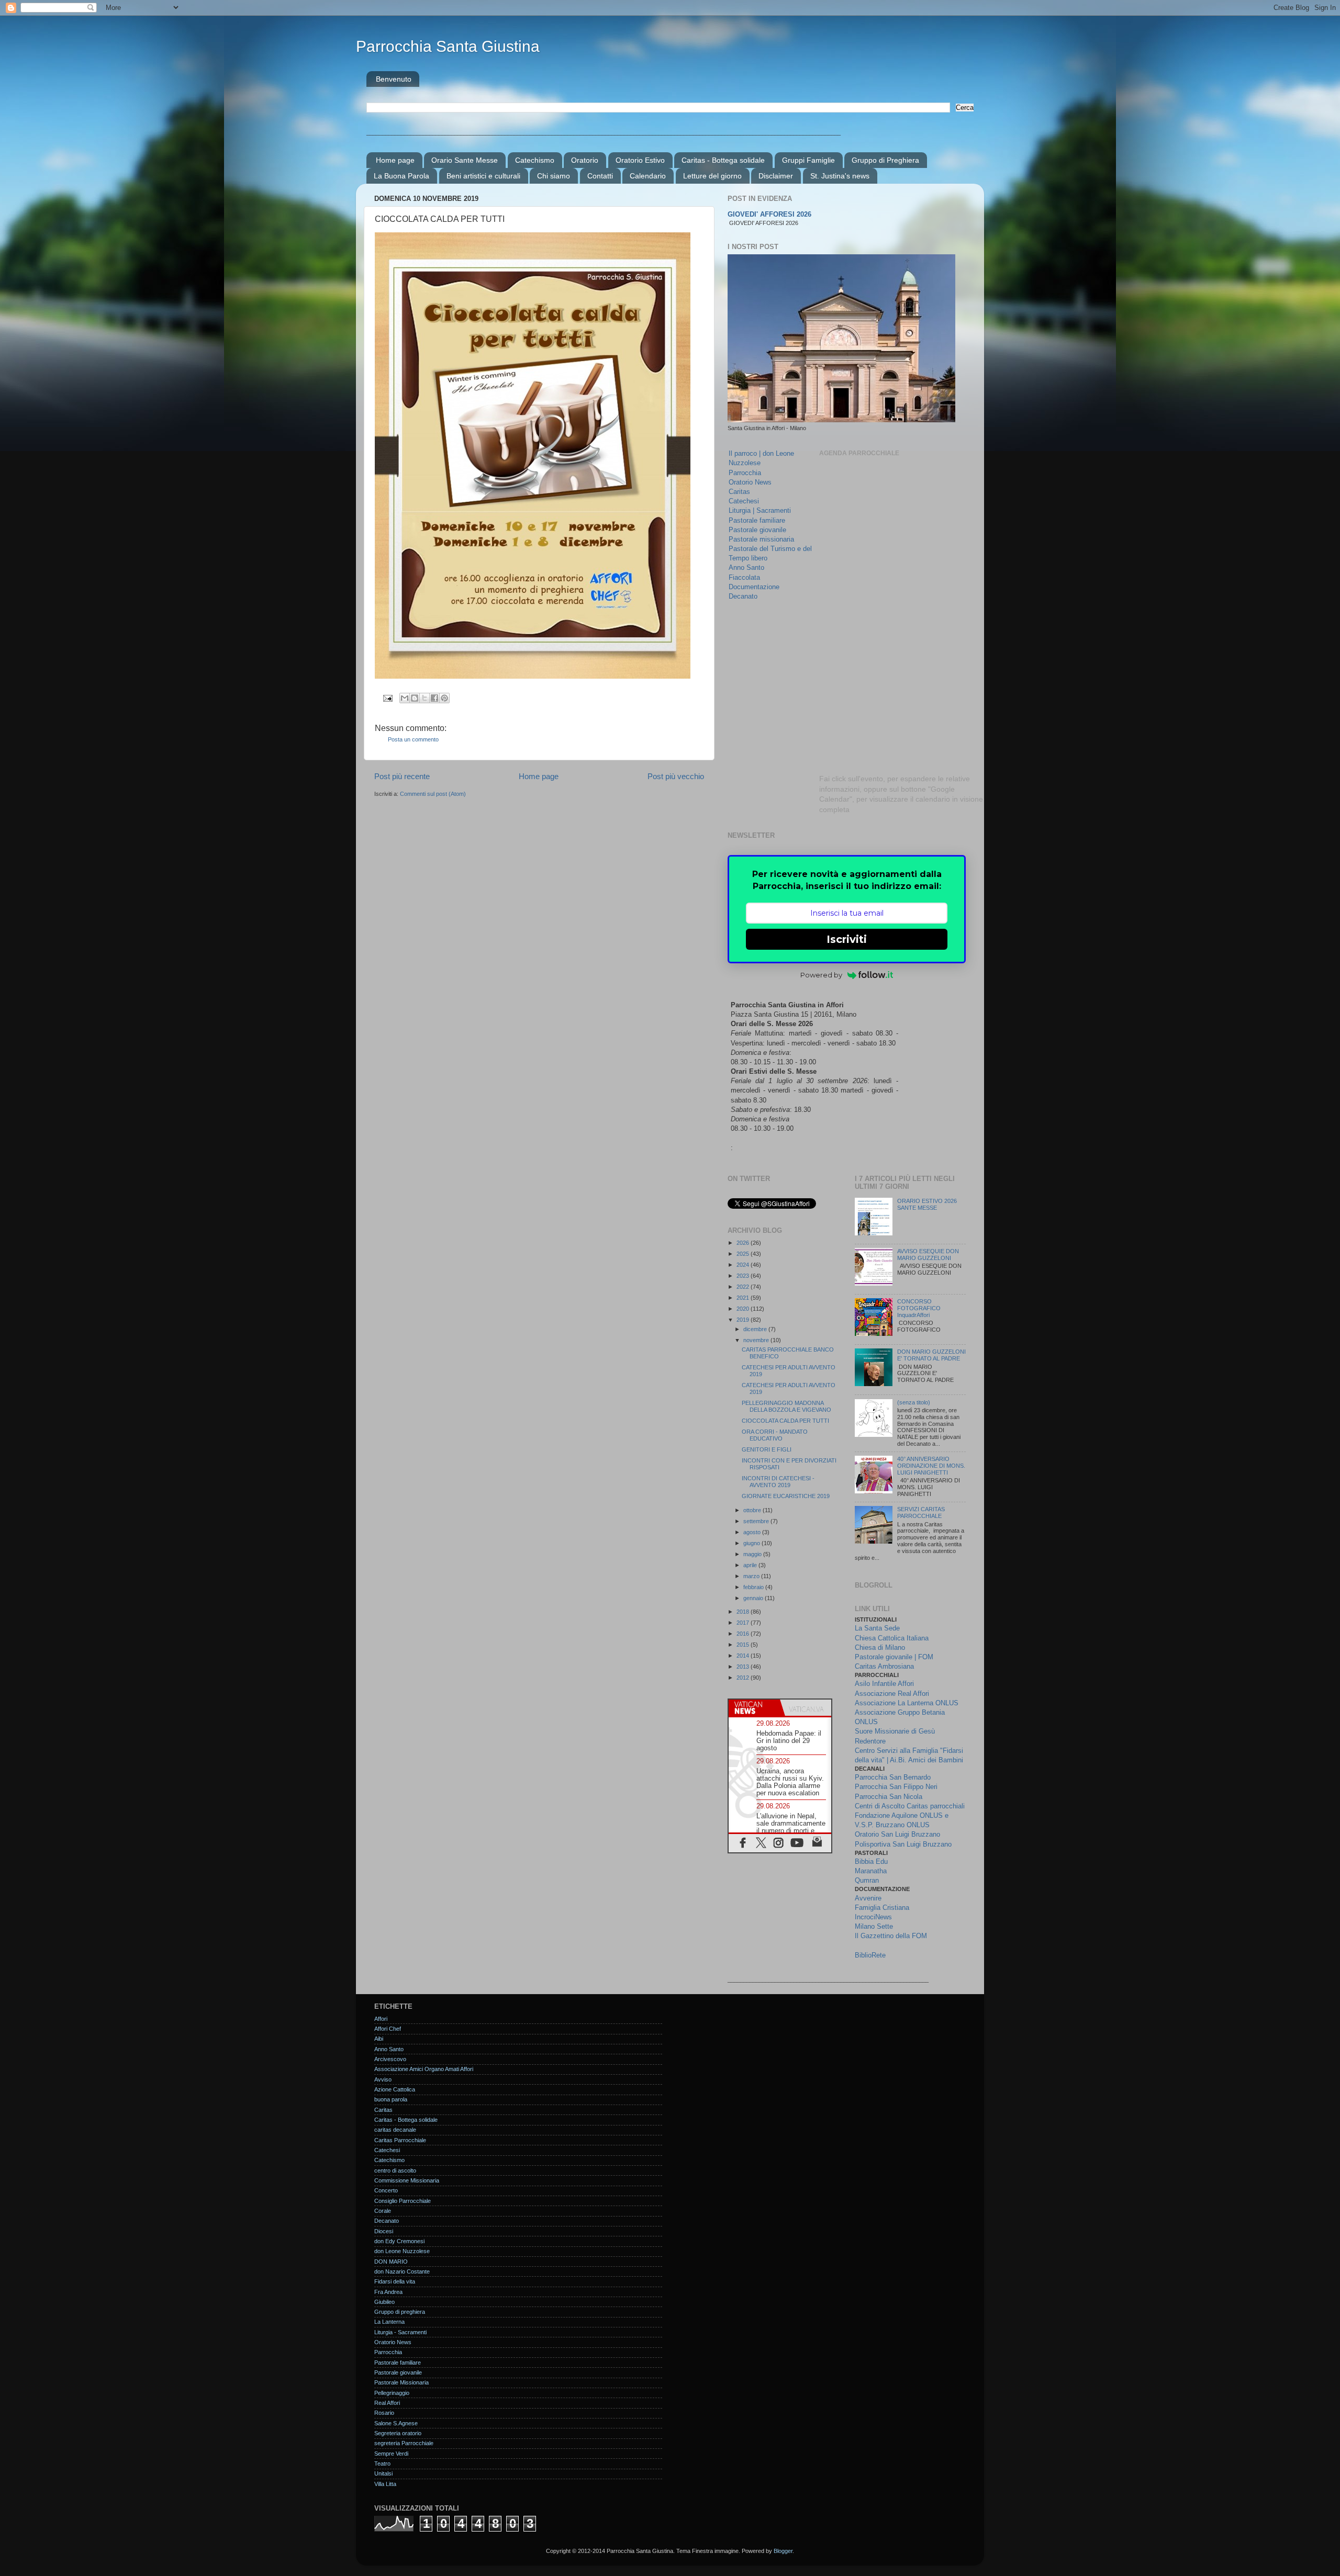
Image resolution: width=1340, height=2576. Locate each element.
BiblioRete (870, 1955)
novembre (757, 1340)
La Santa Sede (877, 1628)
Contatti (600, 176)
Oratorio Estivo (640, 160)
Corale (383, 2211)
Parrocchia (745, 473)
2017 (744, 1623)
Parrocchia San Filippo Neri (896, 1787)
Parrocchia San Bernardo (893, 1777)
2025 (744, 1254)
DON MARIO (391, 2262)
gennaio (754, 1598)
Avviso (383, 2079)
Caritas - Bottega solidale (723, 160)
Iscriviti (847, 939)
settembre (757, 1521)
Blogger (783, 2551)
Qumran (867, 1880)
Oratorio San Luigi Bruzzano (897, 1834)
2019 (744, 1320)
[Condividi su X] (425, 698)
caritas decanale (395, 2130)
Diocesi (384, 2231)
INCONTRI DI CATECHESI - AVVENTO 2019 (778, 1482)
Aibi (379, 2039)
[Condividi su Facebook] (434, 698)
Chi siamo (554, 176)
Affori (381, 2019)
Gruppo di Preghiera (885, 160)
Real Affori (387, 2403)
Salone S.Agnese (396, 2423)
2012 (744, 1678)
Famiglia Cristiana (882, 1908)
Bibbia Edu (871, 1861)
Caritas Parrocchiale (400, 2140)
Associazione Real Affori (892, 1694)
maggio (753, 1554)
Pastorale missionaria (761, 539)
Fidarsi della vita (395, 2281)
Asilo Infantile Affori (884, 1684)
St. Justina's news (840, 176)
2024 (744, 1265)
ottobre (753, 1510)
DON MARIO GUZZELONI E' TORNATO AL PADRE (931, 1355)
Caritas (739, 492)
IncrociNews (873, 1917)
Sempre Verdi (391, 2454)
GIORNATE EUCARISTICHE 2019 (786, 1496)
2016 (744, 1634)
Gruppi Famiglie (808, 160)
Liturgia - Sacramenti (400, 2332)
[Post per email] (387, 698)
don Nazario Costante (402, 2271)
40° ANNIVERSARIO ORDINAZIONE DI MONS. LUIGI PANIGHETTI (931, 1466)
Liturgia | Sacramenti (760, 510)
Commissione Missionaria (407, 2180)
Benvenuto (394, 79)
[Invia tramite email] (405, 698)
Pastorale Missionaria (401, 2382)
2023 (744, 1276)
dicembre (756, 1329)
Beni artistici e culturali (483, 176)
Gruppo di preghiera (400, 2312)
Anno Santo (746, 567)
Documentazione (754, 587)
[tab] (754, 1708)
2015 (744, 1645)
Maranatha (871, 1871)
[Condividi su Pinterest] (444, 698)
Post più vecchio (676, 776)
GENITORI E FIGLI (767, 1449)
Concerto (386, 2190)
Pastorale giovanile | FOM (894, 1657)
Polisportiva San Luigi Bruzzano (903, 1844)
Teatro (382, 2463)
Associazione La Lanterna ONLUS (907, 1703)
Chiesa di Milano (880, 1647)
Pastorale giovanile (757, 530)
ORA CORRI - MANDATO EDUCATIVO (775, 1435)
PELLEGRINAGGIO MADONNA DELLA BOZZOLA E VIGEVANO (786, 1406)
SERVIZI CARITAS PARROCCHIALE (921, 1512)
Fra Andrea (388, 2292)
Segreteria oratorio (398, 2433)
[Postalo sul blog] (415, 698)
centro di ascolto (395, 2170)
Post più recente (402, 776)
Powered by (821, 975)
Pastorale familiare (757, 520)
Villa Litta (385, 2484)
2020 (744, 1309)
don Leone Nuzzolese (402, 2251)
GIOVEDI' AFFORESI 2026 (769, 215)
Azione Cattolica (395, 2089)
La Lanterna (389, 2322)
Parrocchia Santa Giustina (448, 46)
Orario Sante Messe (465, 160)
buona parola (391, 2099)
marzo (752, 1576)
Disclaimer (776, 176)
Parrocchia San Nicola (889, 1797)
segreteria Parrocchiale (404, 2443)
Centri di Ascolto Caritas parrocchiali (910, 1806)
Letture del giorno (712, 176)
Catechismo (535, 160)
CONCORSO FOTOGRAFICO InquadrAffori (919, 1308)
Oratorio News (750, 482)
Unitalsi (383, 2473)
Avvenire (868, 1898)
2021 (744, 1298)
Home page (395, 160)
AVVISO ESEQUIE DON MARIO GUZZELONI (928, 1255)
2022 (744, 1287)
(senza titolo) (914, 1402)
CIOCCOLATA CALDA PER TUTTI (785, 1421)
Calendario (648, 176)
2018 (744, 1612)
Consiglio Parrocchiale (403, 2201)
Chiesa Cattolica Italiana (892, 1638)
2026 (744, 1243)
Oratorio (585, 160)
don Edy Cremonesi (399, 2241)
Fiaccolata (744, 577)
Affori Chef (388, 2029)
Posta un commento (413, 739)
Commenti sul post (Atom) (433, 794)
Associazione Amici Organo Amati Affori (424, 2069)
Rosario (384, 2413)
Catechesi (744, 501)
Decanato (743, 596)
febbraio (754, 1587)
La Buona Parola (401, 176)
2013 (744, 1667)
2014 (744, 1656)
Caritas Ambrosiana (884, 1666)
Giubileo (384, 2302)
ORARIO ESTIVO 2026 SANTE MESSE (927, 1204)
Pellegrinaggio (392, 2393)
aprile (751, 1565)
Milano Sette (874, 1926)
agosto (753, 1532)
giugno (752, 1543)
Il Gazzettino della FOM (891, 1936)
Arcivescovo (390, 2059)
